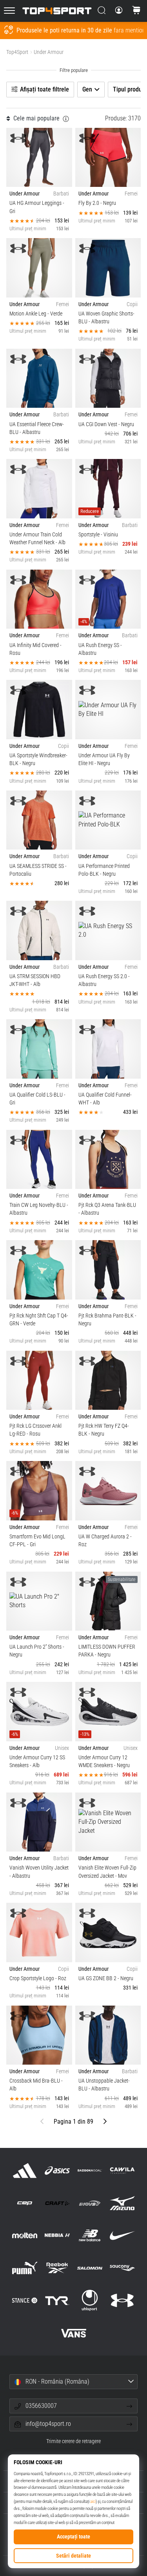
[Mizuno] (122, 2203)
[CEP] (24, 2203)
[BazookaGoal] (90, 2170)
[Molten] (24, 2235)
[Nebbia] (57, 2235)
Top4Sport (17, 52)
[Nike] (122, 2235)
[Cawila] (122, 2170)
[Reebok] (57, 2268)
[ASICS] (57, 2170)
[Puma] (24, 2268)
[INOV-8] (90, 2203)
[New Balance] (90, 2235)
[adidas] (24, 2170)
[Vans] (73, 2333)
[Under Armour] (122, 2301)
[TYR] (57, 2301)
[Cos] (136, 11)
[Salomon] (90, 2268)
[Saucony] (122, 2268)
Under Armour (49, 52)
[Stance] (24, 2301)
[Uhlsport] (90, 2301)
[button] (73, 2382)
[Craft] (57, 2203)
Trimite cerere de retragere (73, 2441)
